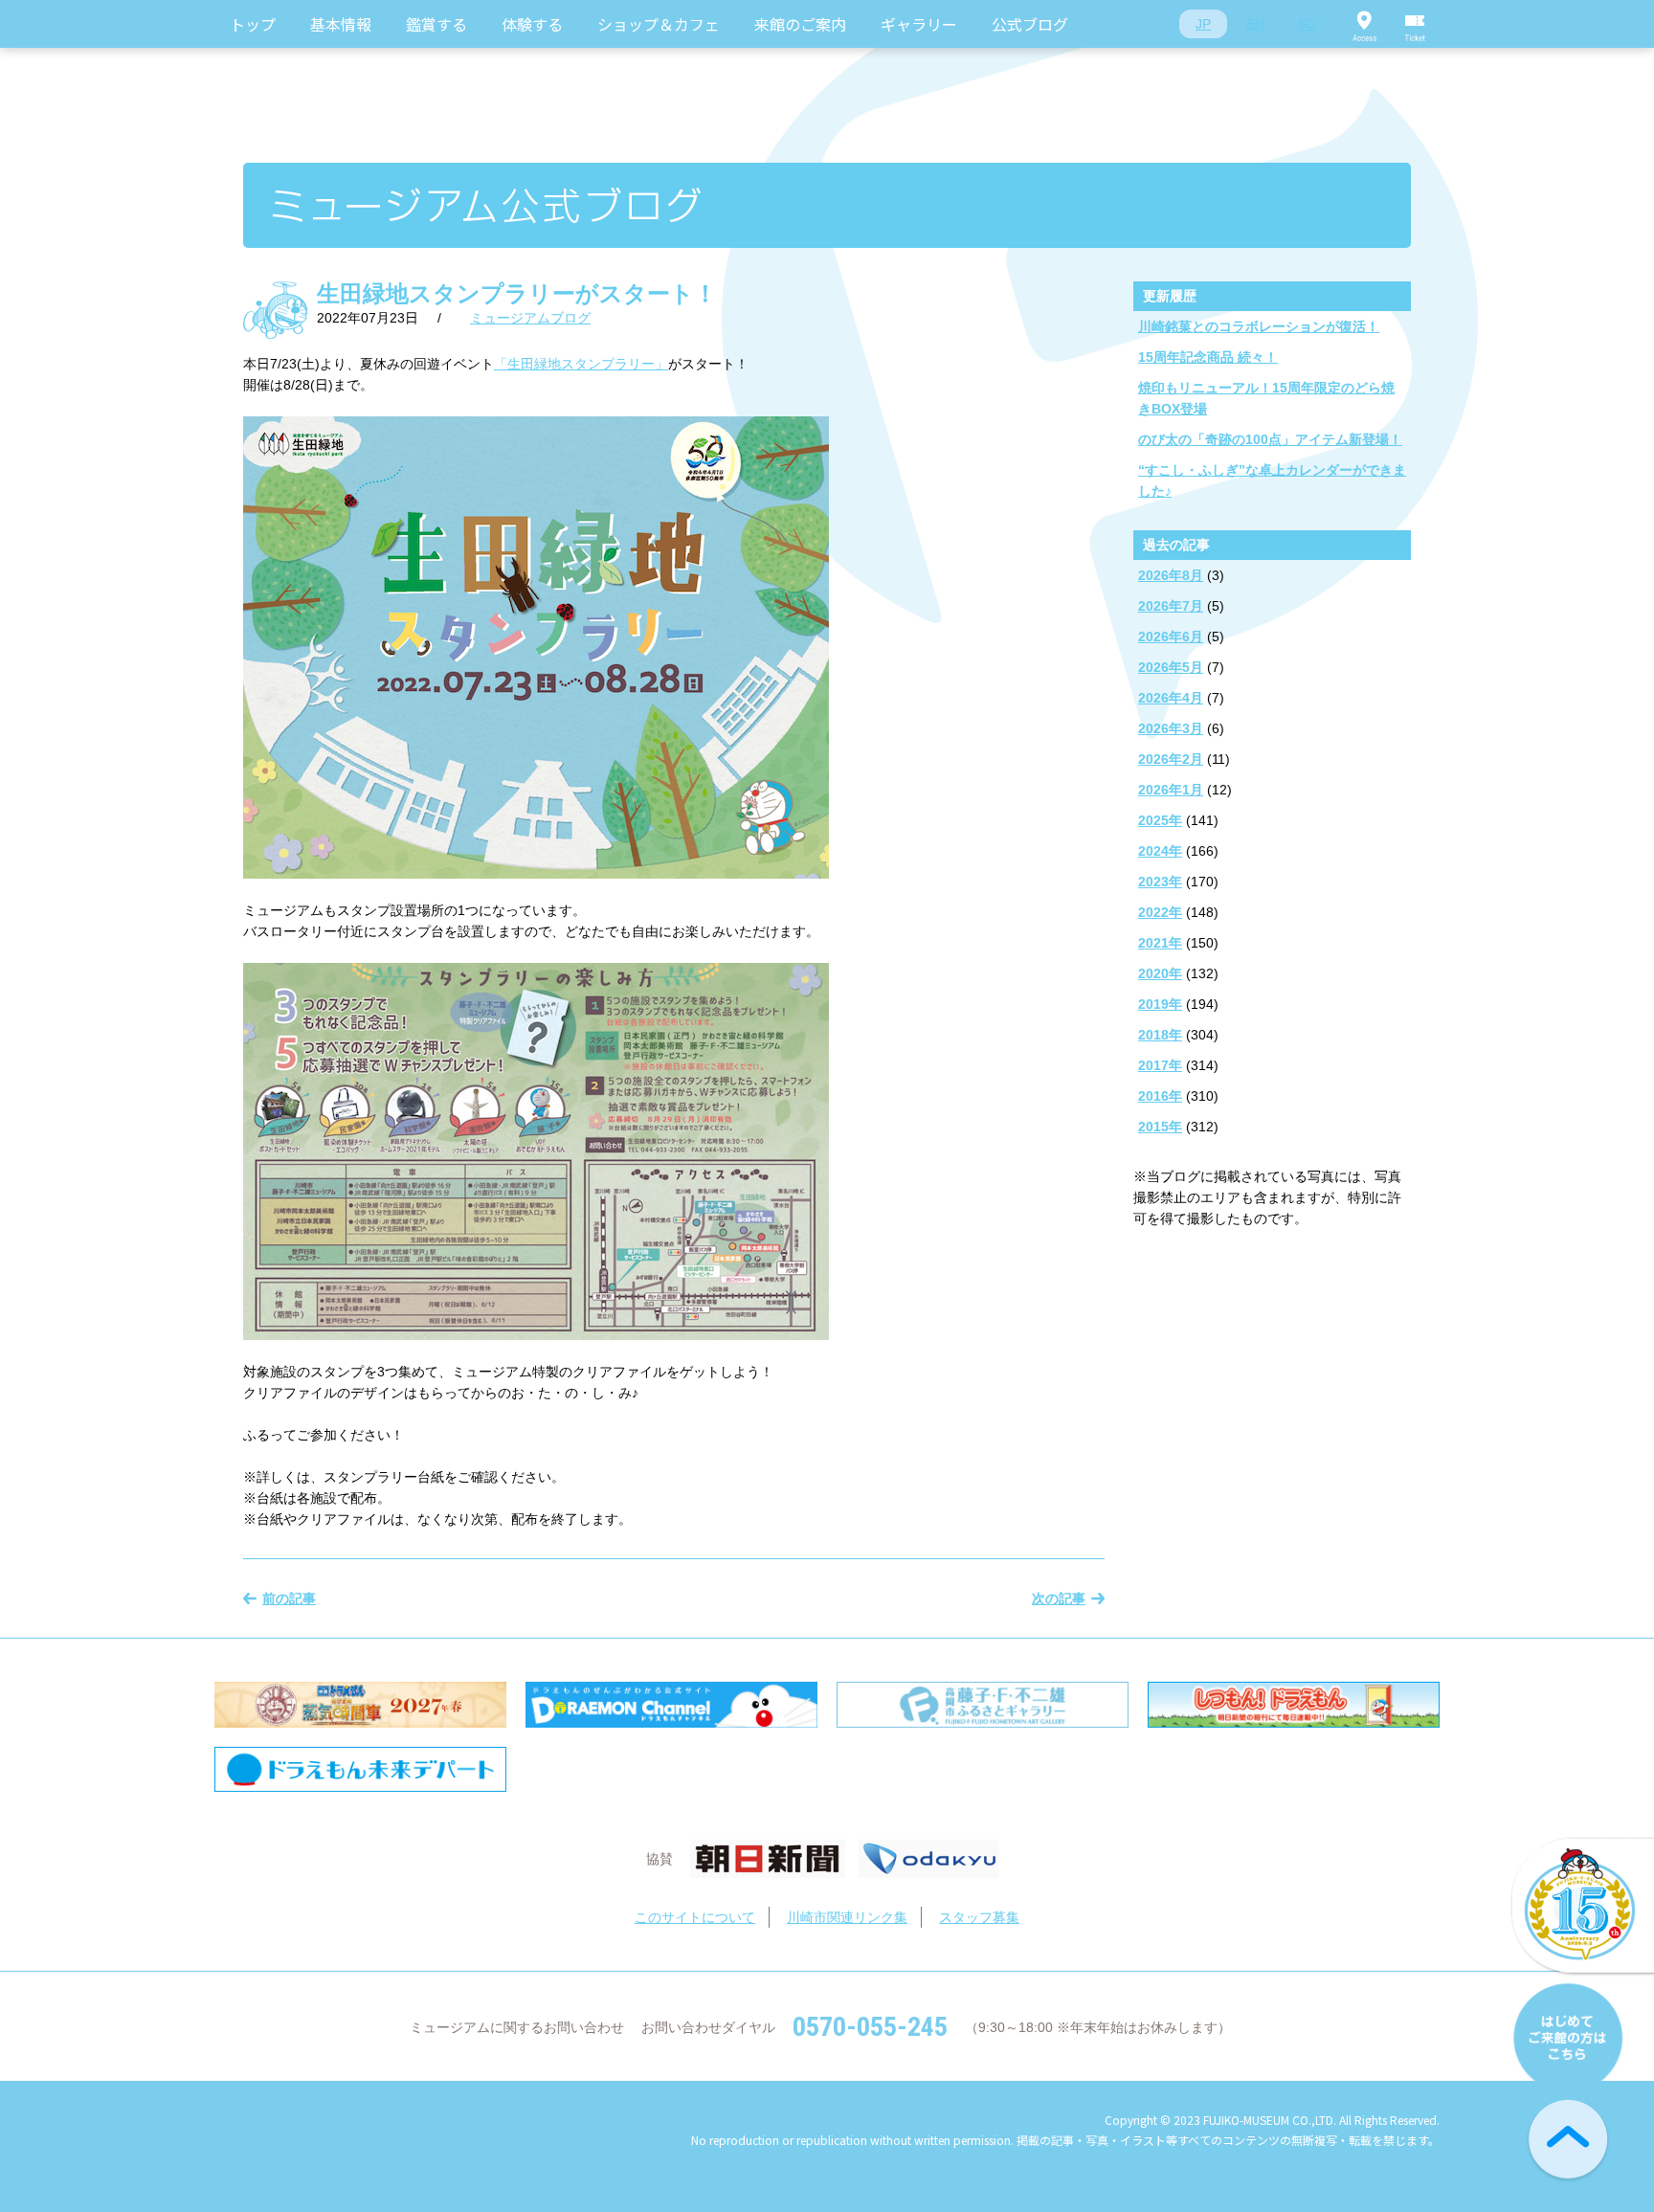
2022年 (1160, 912)
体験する (532, 24)
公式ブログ (1030, 24)
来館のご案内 (800, 24)
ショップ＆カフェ (659, 24)
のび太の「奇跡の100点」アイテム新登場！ (1270, 439)
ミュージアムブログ (530, 318)
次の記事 (1059, 1598)
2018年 (1160, 1035)
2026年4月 (1171, 698)
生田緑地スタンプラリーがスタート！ (517, 293)
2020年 (1160, 973)
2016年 (1160, 1096)
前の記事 (289, 1598)
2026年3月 (1171, 728)
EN (1255, 24)
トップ (253, 24)
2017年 (1160, 1065)
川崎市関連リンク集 (847, 1917)
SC (1307, 24)
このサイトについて (695, 1917)
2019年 (1160, 1004)
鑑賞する (436, 24)
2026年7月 (1171, 606)
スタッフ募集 (979, 1917)
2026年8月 (1171, 575)
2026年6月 (1171, 637)
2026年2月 (1171, 759)
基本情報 (341, 24)
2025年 (1160, 820)
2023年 (1160, 882)
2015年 (1160, 1127)
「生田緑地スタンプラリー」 (581, 364)
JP (1203, 24)
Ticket (1416, 24)
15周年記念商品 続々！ (1208, 357)
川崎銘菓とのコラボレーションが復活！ (1259, 326)
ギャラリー (919, 24)
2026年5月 (1171, 667)
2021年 (1160, 943)
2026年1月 (1171, 790)
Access (1364, 24)
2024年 (1160, 851)
